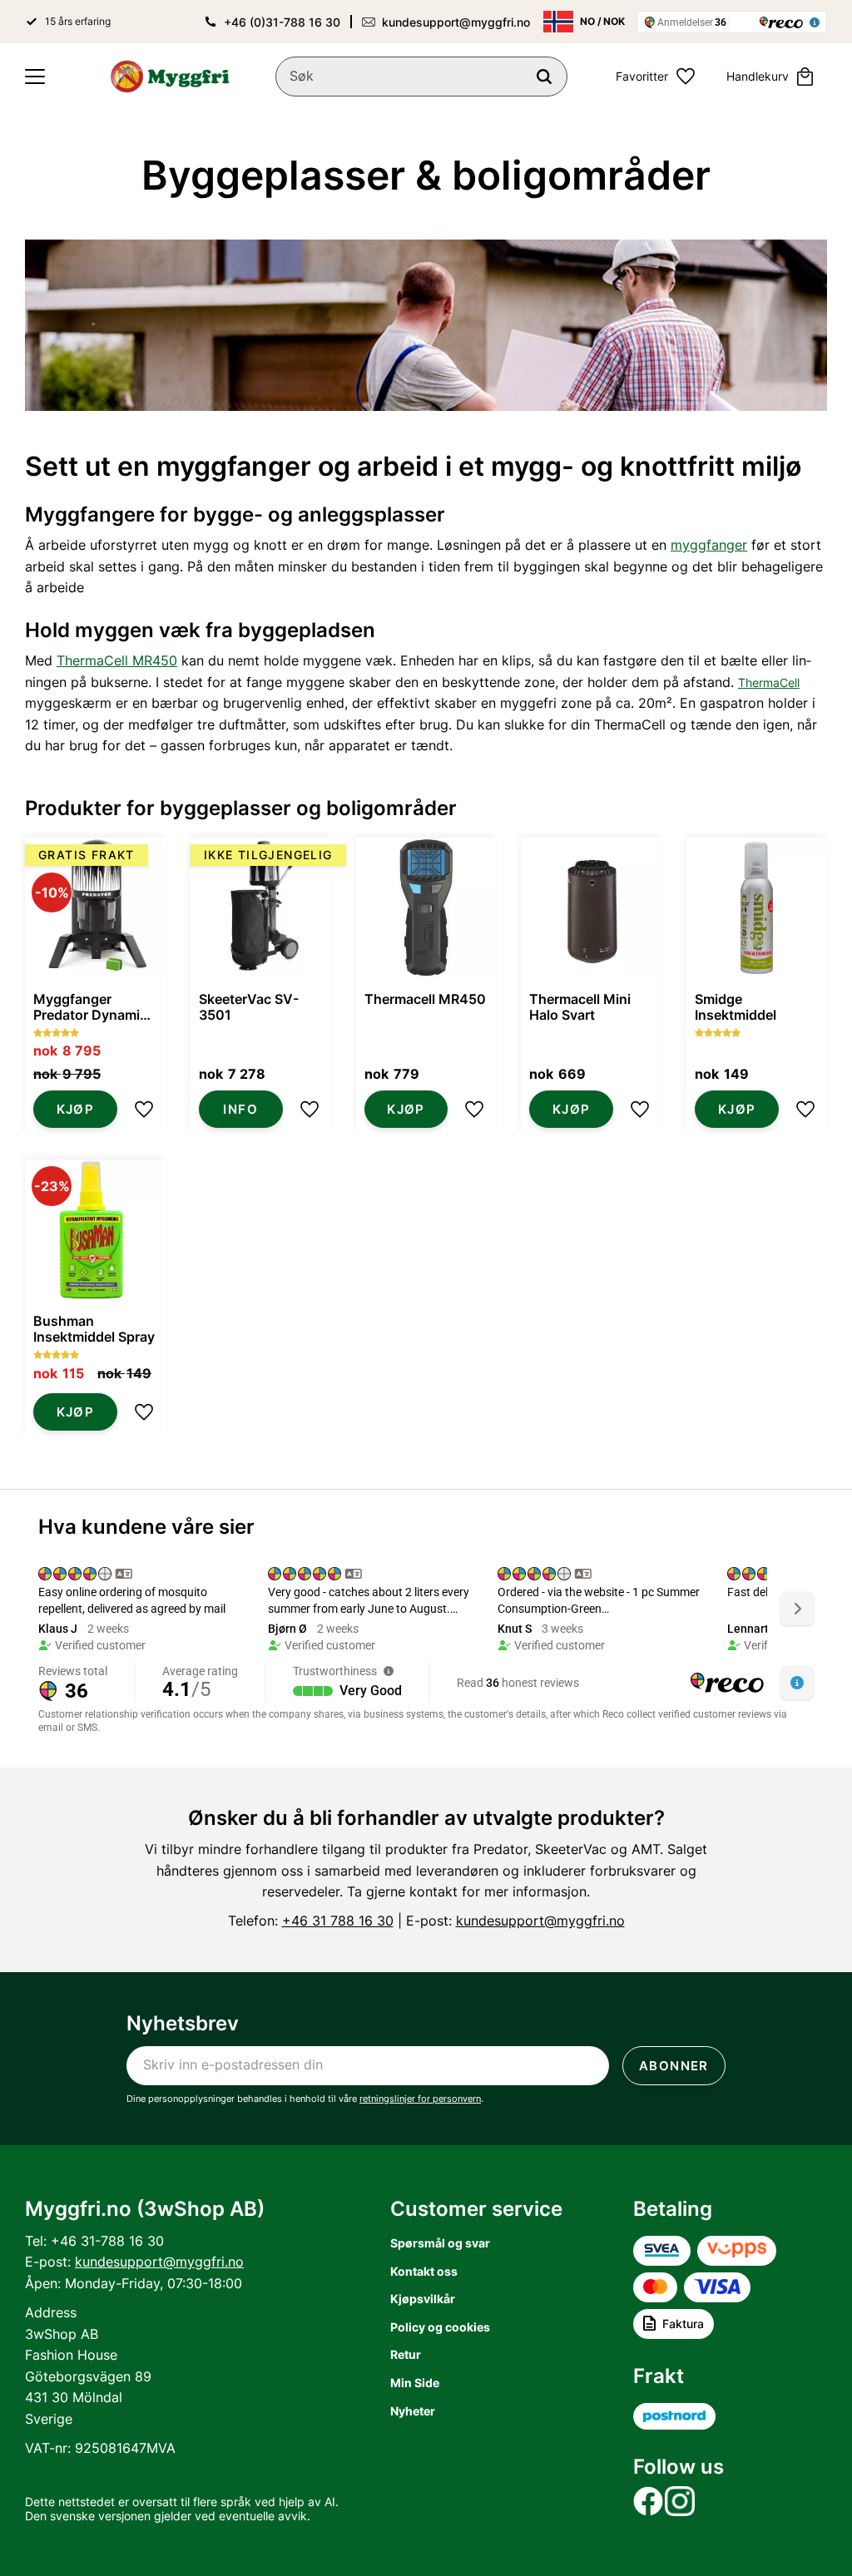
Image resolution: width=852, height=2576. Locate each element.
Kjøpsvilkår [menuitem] (423, 2299)
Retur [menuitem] (406, 2354)
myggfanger (709, 545)
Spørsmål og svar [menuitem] (440, 2243)
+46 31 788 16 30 (338, 1921)
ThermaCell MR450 (117, 660)
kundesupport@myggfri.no (456, 22)
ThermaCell (769, 682)
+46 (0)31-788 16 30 (282, 22)
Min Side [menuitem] (415, 2383)
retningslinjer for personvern (420, 2099)
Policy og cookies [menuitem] (440, 2327)
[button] (35, 77)
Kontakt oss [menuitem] (424, 2271)
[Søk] (544, 77)
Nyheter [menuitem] (413, 2411)
